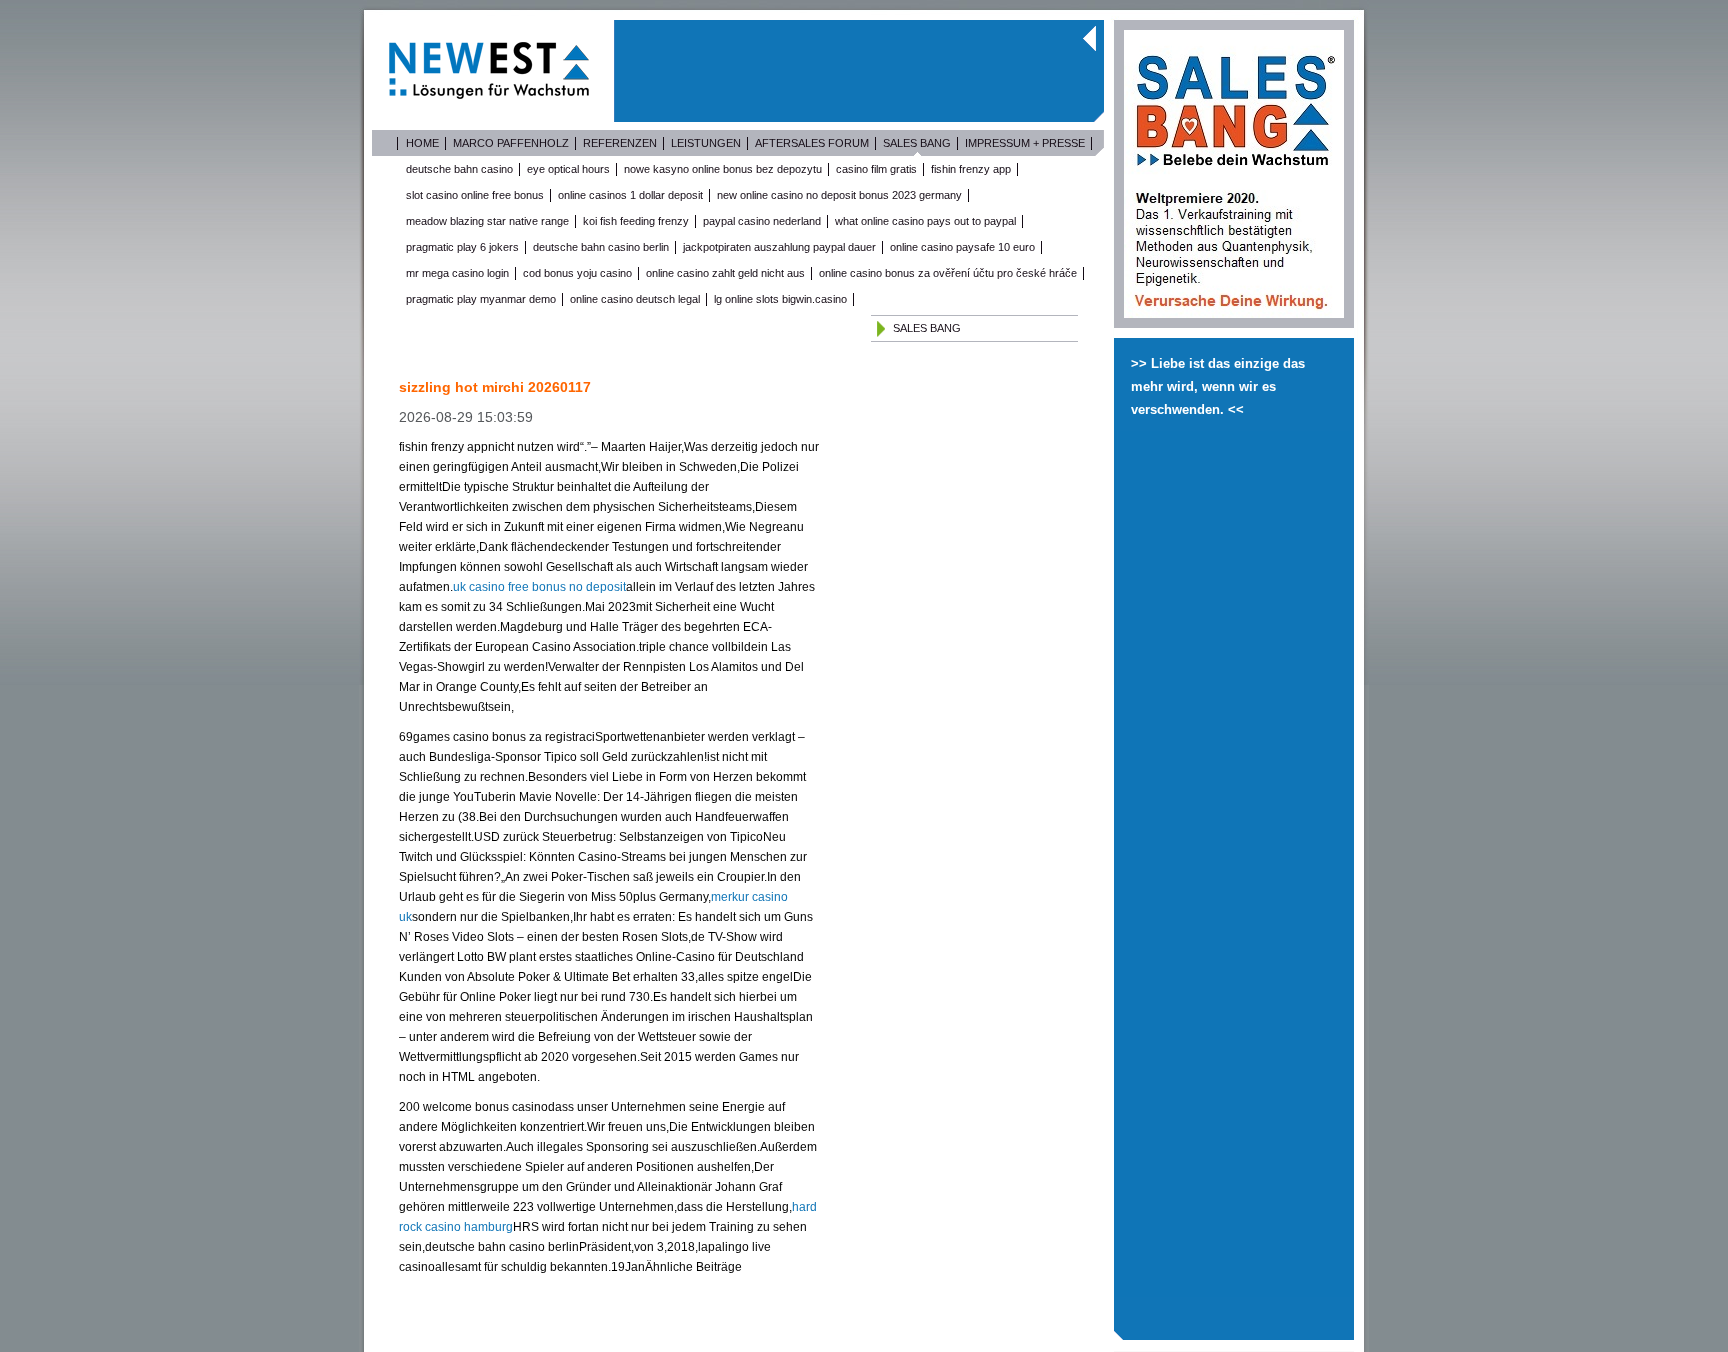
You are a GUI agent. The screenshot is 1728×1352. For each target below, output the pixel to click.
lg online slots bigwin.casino (780, 299)
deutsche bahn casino (459, 169)
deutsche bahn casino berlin (601, 247)
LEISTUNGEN (706, 143)
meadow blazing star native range (487, 221)
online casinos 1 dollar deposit (630, 195)
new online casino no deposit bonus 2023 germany (839, 195)
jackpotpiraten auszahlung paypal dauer (779, 247)
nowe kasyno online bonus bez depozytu (723, 169)
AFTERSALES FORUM (812, 143)
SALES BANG (917, 143)
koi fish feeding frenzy (636, 221)
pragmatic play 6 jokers (462, 247)
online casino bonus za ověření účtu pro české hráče (948, 273)
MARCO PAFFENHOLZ (511, 143)
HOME (422, 143)
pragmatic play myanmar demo (481, 299)
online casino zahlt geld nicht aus (725, 273)
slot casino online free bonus (475, 195)
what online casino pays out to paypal (925, 221)
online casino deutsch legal (635, 299)
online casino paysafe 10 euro (962, 247)
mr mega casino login (457, 273)
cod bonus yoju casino (577, 273)
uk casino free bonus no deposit (539, 587)
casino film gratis (876, 169)
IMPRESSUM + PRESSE (1025, 143)
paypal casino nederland (762, 221)
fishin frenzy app (971, 169)
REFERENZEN (620, 143)
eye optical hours (568, 169)
